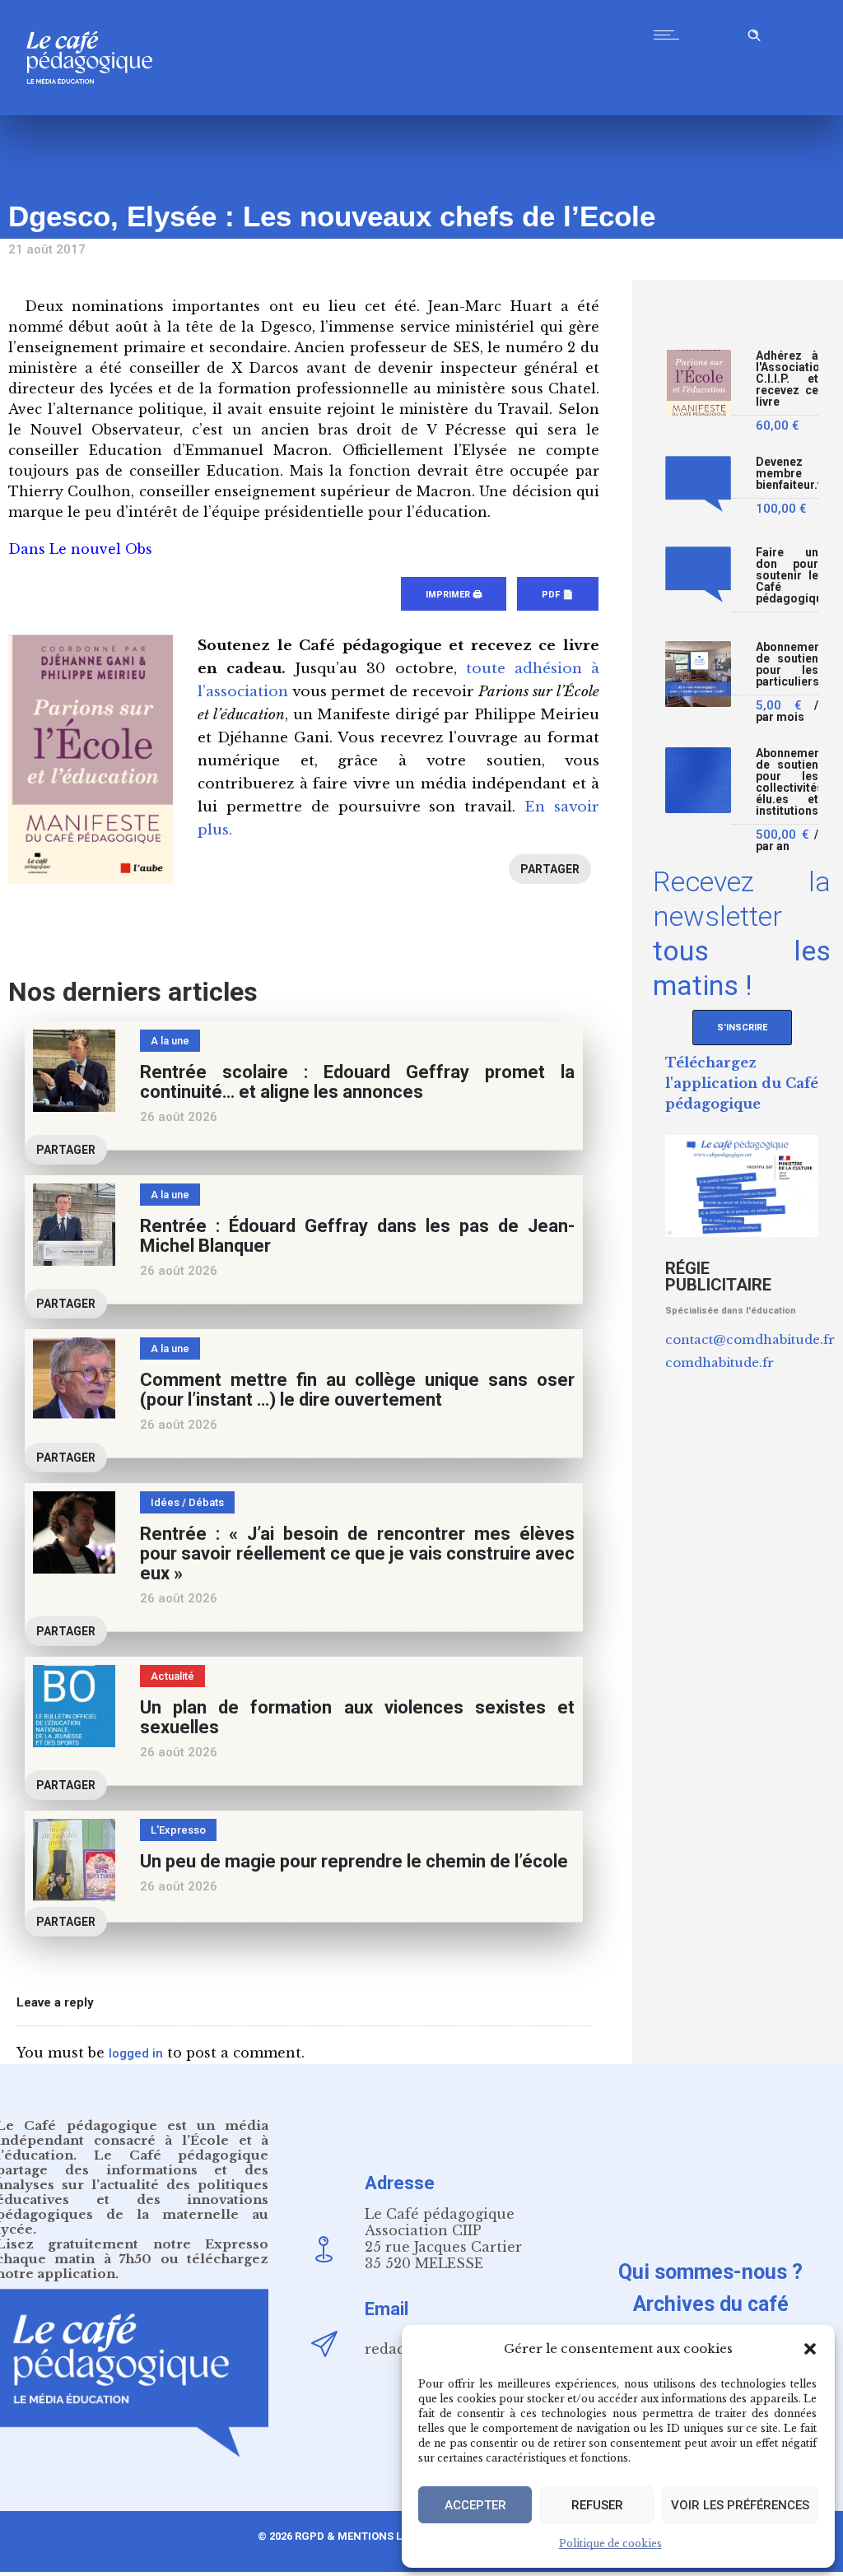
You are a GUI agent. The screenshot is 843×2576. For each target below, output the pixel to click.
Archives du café (711, 2304)
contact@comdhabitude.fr (750, 1339)
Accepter (475, 2505)
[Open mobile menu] (670, 35)
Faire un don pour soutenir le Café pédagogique (787, 576)
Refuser (597, 2505)
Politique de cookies (610, 2543)
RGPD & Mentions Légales (368, 2536)
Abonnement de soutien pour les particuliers (787, 665)
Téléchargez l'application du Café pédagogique (742, 1083)
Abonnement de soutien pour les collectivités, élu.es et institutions (787, 782)
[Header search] (754, 33)
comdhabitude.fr (720, 1362)
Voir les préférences (740, 2505)
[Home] (96, 111)
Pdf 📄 (558, 595)
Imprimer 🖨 (454, 595)
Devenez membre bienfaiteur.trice (787, 474)
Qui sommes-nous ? (710, 2272)
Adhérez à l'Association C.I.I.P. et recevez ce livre (787, 379)
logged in (136, 2053)
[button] (810, 2349)
